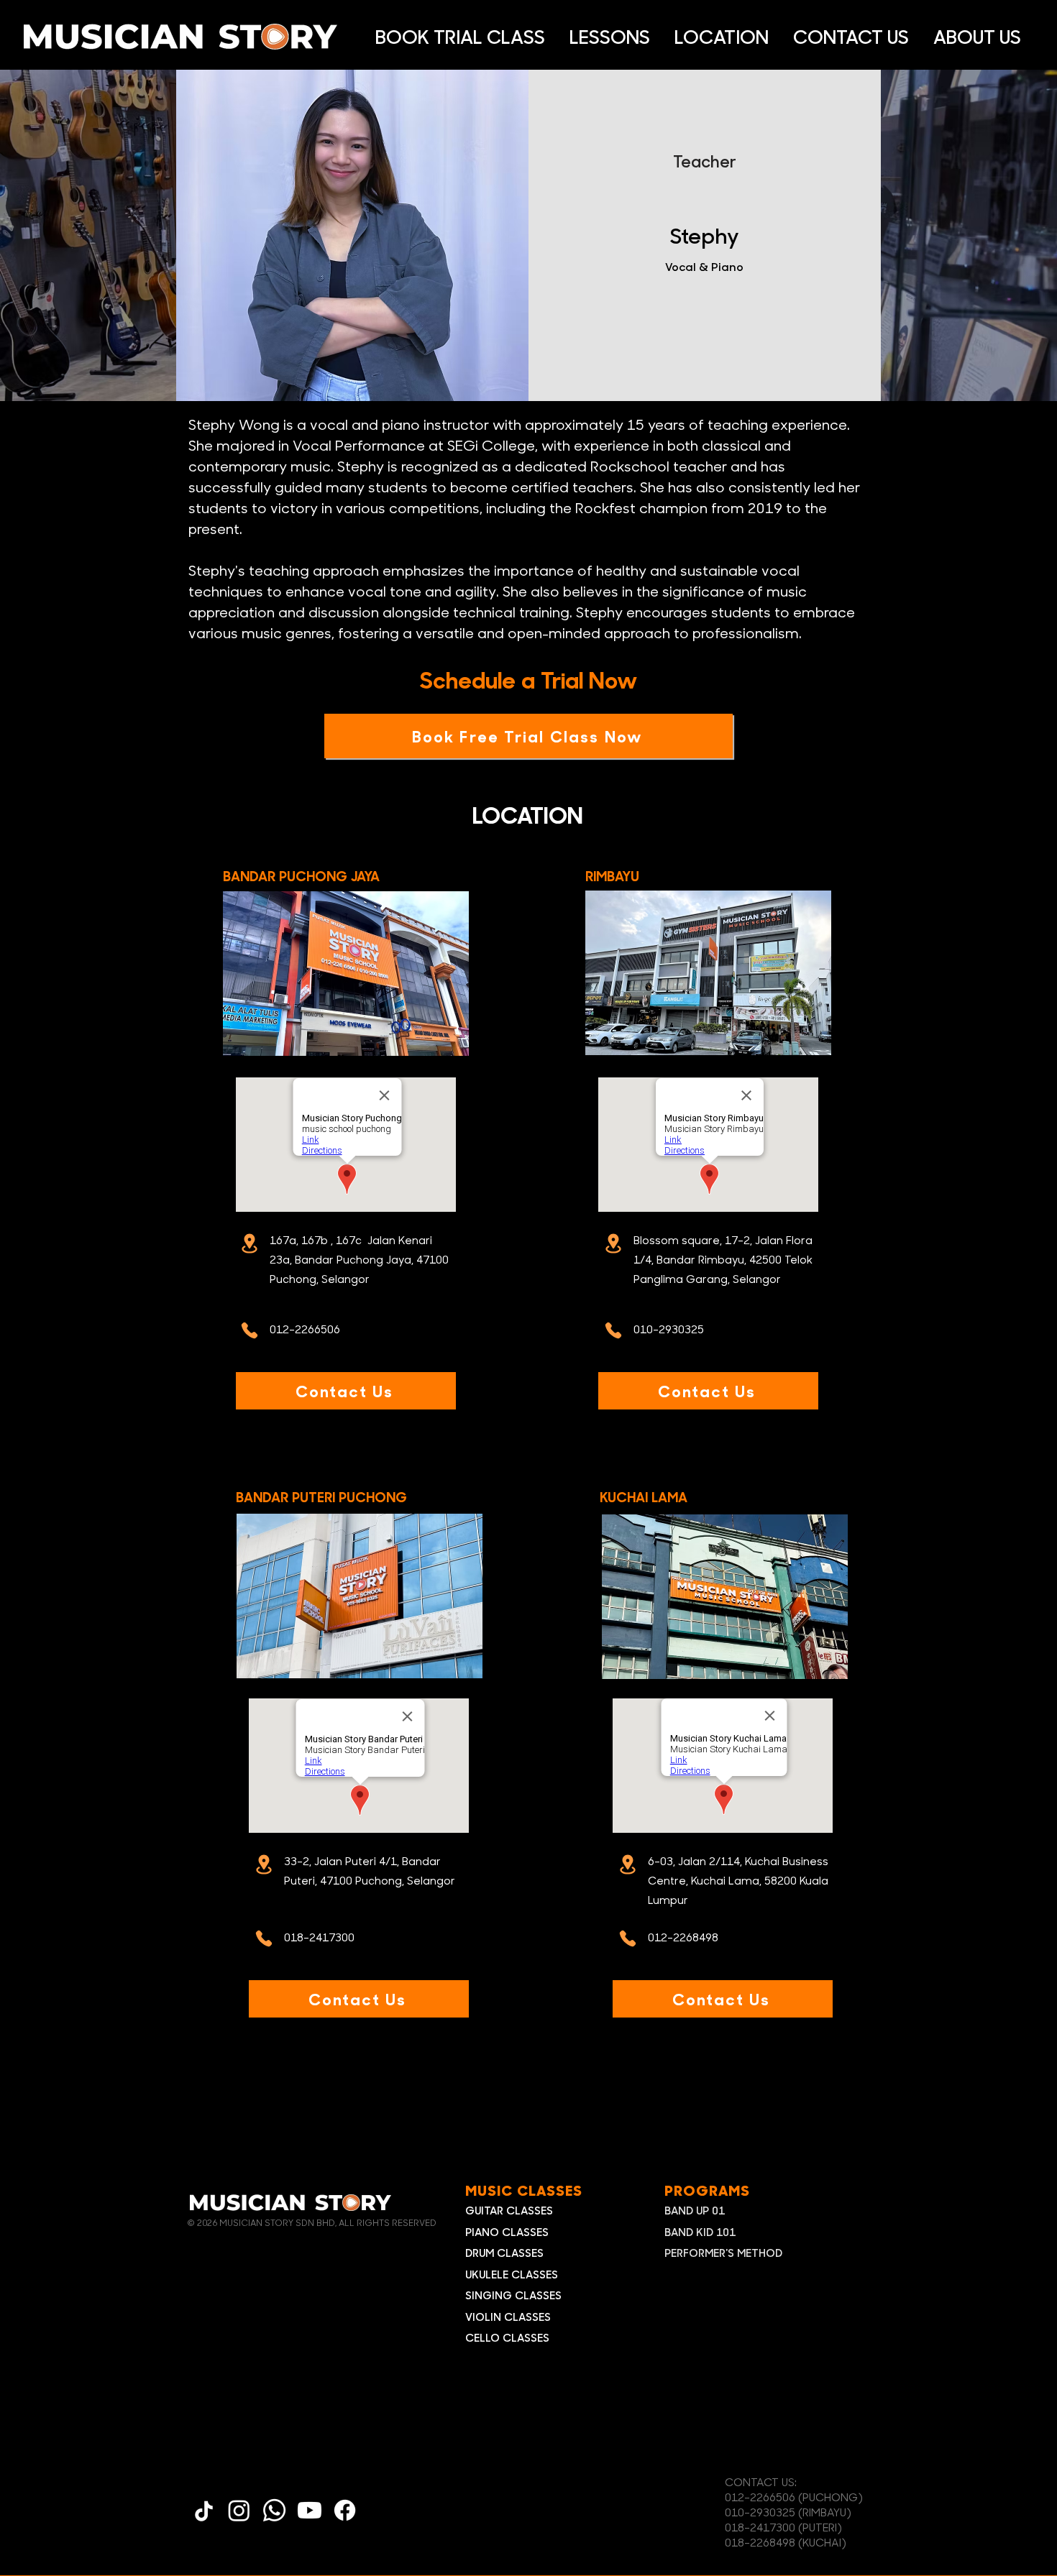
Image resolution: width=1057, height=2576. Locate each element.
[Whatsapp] (274, 2510)
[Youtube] (310, 2510)
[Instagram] (239, 2510)
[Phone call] (250, 1330)
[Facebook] (345, 2510)
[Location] (250, 1243)
